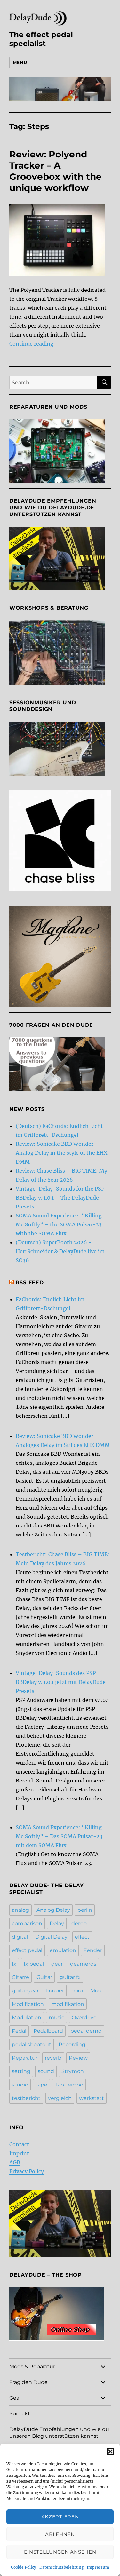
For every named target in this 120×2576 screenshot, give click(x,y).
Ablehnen (60, 2534)
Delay (57, 1923)
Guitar (44, 1977)
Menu (20, 62)
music (56, 2018)
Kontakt (20, 2414)
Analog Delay (53, 1910)
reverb (53, 2058)
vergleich (60, 2098)
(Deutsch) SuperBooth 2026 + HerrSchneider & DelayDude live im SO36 (60, 1251)
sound (46, 2071)
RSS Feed (30, 1283)
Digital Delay (51, 1937)
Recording (72, 2044)
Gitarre (20, 1977)
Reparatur (25, 2058)
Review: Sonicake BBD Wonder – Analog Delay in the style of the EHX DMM (61, 1153)
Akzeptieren (60, 2517)
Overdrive (84, 2018)
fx (14, 1964)
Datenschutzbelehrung (61, 2567)
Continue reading (31, 344)
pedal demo (86, 2031)
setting (21, 2071)
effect (82, 1937)
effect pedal (27, 1950)
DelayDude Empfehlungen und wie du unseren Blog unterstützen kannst (59, 2433)
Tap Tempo (69, 2085)
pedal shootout (32, 2044)
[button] (110, 2452)
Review (78, 2058)
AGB (15, 2162)
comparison (27, 1923)
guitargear (25, 1991)
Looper (55, 1991)
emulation (63, 1950)
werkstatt (92, 2098)
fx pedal (34, 1964)
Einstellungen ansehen (60, 2552)
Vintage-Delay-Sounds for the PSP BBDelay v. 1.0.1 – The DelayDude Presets (60, 1198)
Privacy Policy (27, 2171)
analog (20, 1910)
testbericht (26, 2098)
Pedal (19, 2031)
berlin (85, 1910)
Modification (28, 2004)
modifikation (68, 2004)
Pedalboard (48, 2031)
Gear (15, 2398)
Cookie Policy (24, 2567)
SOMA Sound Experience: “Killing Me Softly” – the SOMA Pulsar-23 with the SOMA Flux (59, 1224)
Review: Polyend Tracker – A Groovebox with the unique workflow (56, 171)
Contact (19, 2144)
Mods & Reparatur (32, 2367)
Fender (93, 1950)
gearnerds (83, 1964)
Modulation (27, 2018)
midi (77, 1991)
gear (57, 1964)
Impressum (98, 2567)
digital (20, 1937)
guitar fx (70, 1977)
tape (41, 2085)
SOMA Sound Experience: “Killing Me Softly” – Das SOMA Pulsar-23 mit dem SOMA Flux (59, 1836)
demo (79, 1923)
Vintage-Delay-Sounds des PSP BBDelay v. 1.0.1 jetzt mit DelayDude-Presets (62, 1682)
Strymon (73, 2071)
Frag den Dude (28, 2382)
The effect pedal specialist (41, 39)
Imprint (19, 2153)
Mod (96, 1991)
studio (20, 2085)
